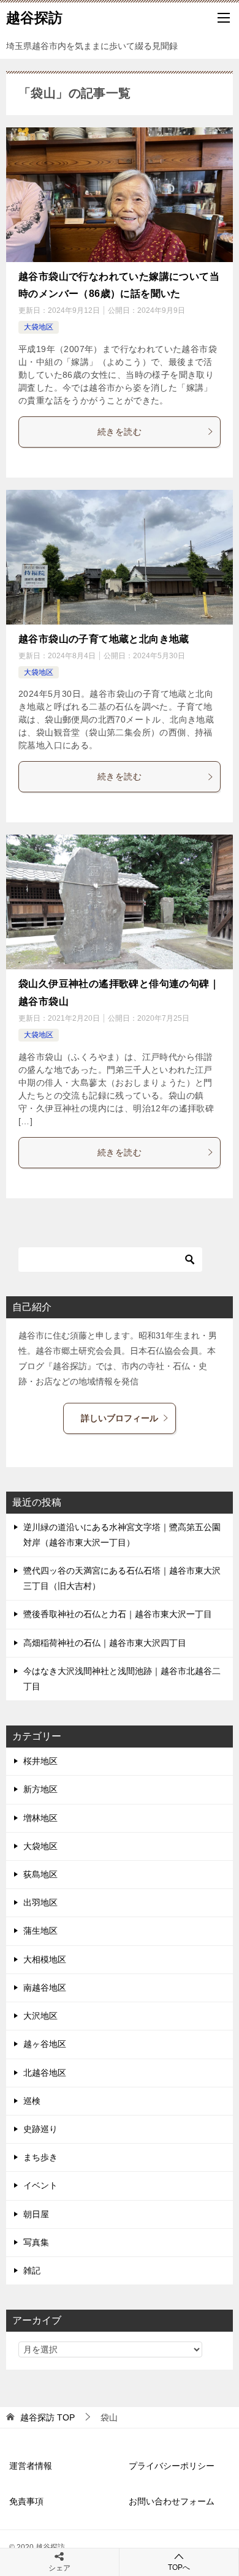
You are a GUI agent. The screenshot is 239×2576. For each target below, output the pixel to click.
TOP (47, 2417)
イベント (40, 2185)
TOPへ (179, 2567)
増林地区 (40, 1818)
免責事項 (26, 2501)
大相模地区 (45, 1959)
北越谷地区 (45, 2073)
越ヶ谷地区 (45, 2044)
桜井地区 (40, 1761)
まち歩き (40, 2157)
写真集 (36, 2242)
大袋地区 (39, 327)
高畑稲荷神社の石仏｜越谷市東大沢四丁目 (105, 1643)
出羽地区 (40, 1902)
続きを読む (120, 432)
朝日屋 (36, 2214)
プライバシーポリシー (172, 2466)
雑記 (32, 2270)
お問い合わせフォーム (172, 2501)
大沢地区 (40, 2016)
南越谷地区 (45, 1988)
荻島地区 (40, 1874)
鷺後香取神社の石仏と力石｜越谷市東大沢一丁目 (118, 1614)
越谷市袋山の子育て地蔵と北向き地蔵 (104, 639)
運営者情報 (31, 2466)
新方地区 (40, 1789)
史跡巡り (40, 2129)
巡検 (32, 2101)
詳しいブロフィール (120, 1418)
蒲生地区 (40, 1931)
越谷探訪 (34, 18)
